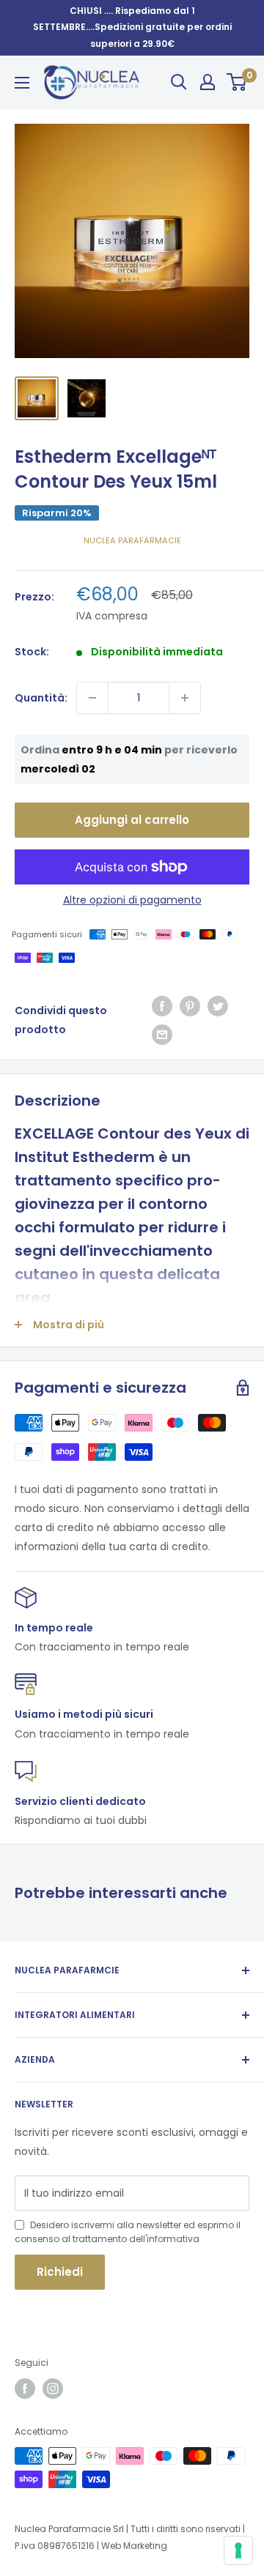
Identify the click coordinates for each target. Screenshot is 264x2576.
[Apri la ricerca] (179, 82)
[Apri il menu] (22, 83)
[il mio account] (208, 82)
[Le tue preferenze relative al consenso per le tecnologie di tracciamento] (238, 2550)
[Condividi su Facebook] (162, 1006)
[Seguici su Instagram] (53, 2389)
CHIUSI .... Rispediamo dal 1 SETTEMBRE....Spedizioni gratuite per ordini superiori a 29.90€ (132, 27)
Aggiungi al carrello (132, 820)
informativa (173, 2239)
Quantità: (41, 698)
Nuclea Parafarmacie (132, 540)
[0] (237, 82)
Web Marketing (134, 2546)
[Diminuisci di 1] (92, 698)
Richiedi (60, 2272)
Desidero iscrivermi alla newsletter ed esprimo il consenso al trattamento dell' (128, 2232)
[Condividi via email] (162, 1034)
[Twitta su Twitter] (218, 1006)
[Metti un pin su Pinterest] (190, 1006)
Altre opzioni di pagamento (132, 900)
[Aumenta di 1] (185, 698)
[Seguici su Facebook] (25, 2389)
